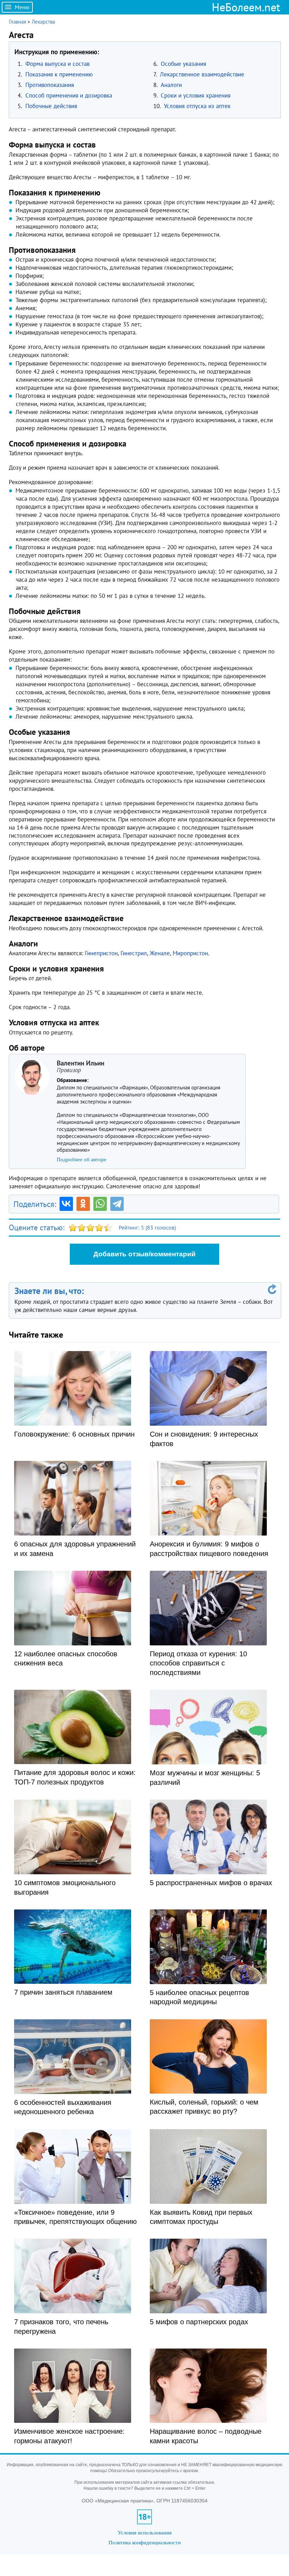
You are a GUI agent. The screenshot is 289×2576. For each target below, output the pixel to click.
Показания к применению (59, 74)
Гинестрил (134, 953)
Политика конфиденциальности (145, 2542)
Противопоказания (50, 85)
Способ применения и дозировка (69, 95)
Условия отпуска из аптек (197, 106)
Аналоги (171, 85)
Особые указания (183, 64)
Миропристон (190, 953)
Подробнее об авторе (82, 1159)
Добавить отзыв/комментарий (144, 1254)
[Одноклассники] (83, 1204)
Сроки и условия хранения (196, 95)
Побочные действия (51, 106)
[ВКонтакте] (66, 1204)
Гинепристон (101, 953)
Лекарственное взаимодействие (202, 74)
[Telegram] (117, 1204)
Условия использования (145, 2533)
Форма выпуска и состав (57, 64)
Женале (160, 953)
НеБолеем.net (246, 7)
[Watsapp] (100, 1204)
